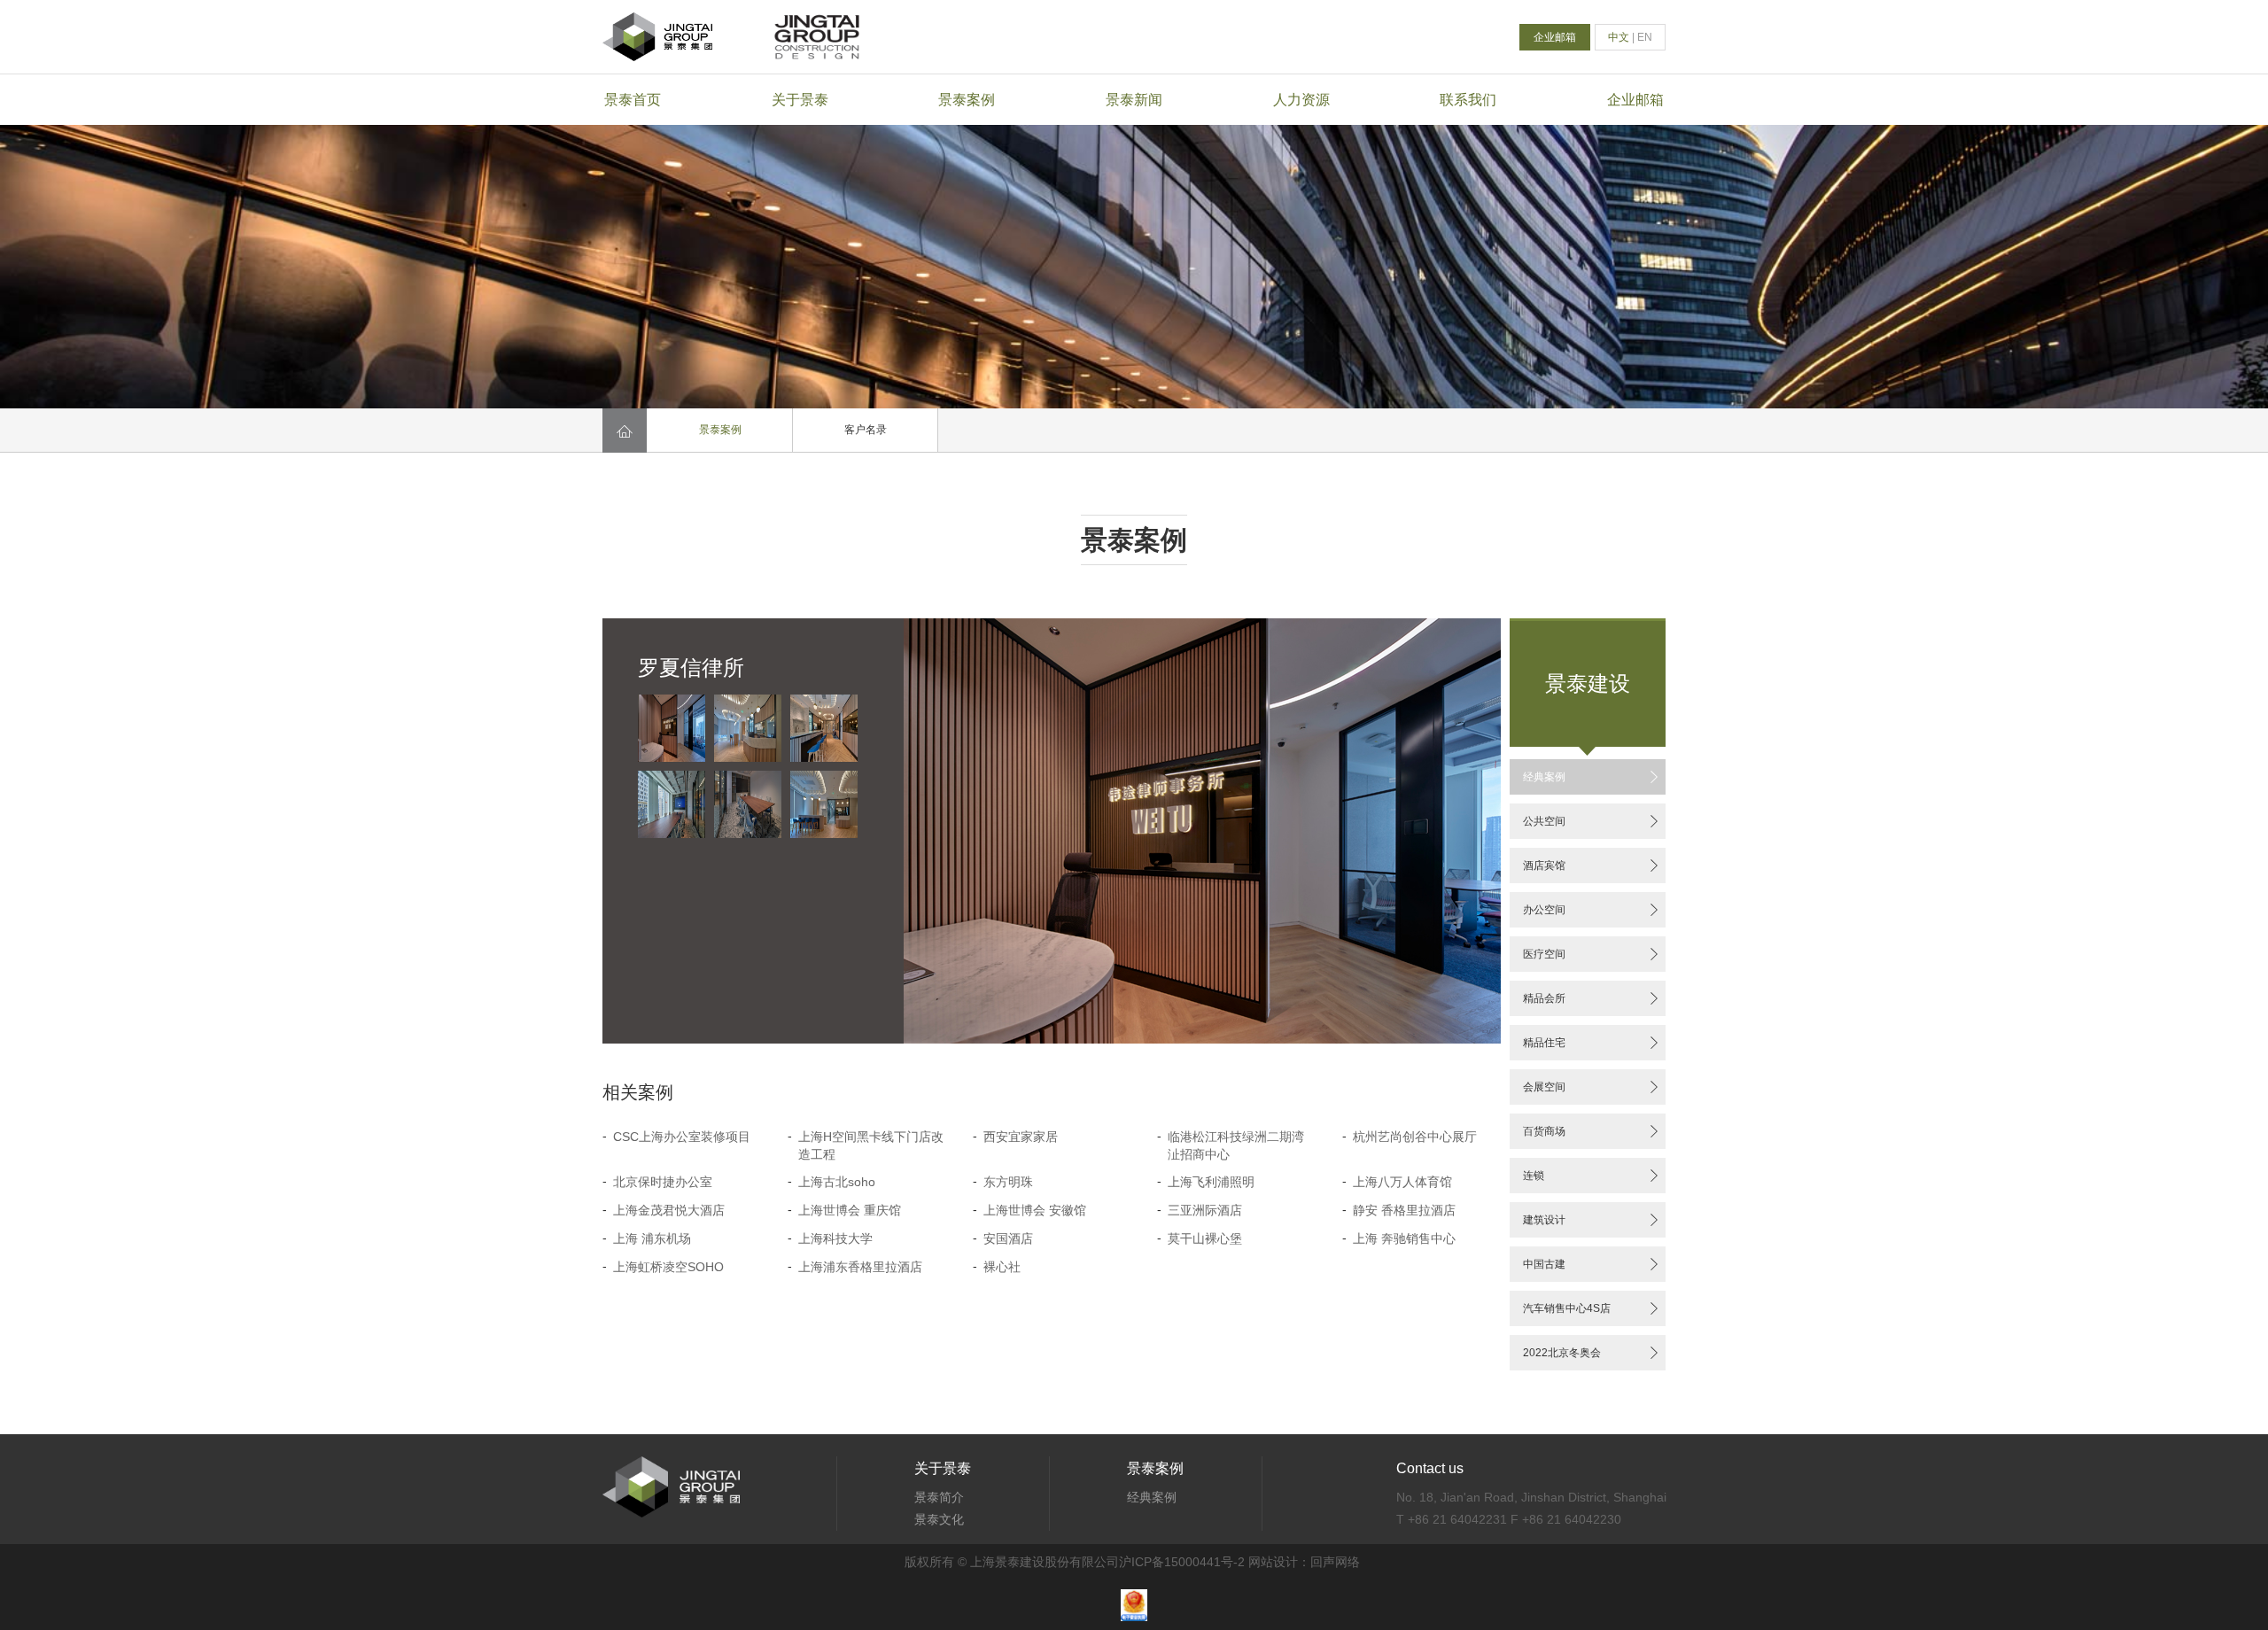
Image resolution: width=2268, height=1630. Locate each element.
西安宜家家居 (1021, 1137)
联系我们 (1468, 100)
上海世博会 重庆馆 (850, 1210)
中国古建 (1592, 1264)
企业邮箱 (1555, 37)
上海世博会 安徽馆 (1035, 1210)
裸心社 (1002, 1267)
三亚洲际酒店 (1205, 1210)
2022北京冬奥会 (1592, 1353)
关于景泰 (800, 100)
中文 (1619, 37)
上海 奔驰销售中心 (1404, 1238)
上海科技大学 (835, 1238)
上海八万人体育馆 (1402, 1182)
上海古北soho (837, 1182)
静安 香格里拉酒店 (1404, 1210)
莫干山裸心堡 (1205, 1238)
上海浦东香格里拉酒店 (860, 1267)
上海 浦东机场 (652, 1238)
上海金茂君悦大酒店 (669, 1210)
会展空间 (1592, 1087)
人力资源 (1301, 100)
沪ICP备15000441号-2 (1182, 1562)
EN (1645, 37)
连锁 (1592, 1176)
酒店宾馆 (1592, 865)
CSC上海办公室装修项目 (682, 1137)
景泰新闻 (1134, 100)
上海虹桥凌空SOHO (668, 1267)
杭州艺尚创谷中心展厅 (1415, 1137)
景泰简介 (939, 1497)
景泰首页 (633, 100)
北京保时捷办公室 (663, 1182)
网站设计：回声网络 (1304, 1562)
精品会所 (1592, 998)
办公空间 (1592, 910)
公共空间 (1592, 821)
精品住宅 (1592, 1043)
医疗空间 (1592, 954)
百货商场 (1592, 1131)
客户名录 (866, 430)
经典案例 (1592, 777)
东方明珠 (1008, 1182)
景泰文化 (939, 1519)
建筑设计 (1592, 1220)
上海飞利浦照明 (1211, 1182)
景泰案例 (967, 100)
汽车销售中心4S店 (1592, 1308)
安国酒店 (1008, 1238)
